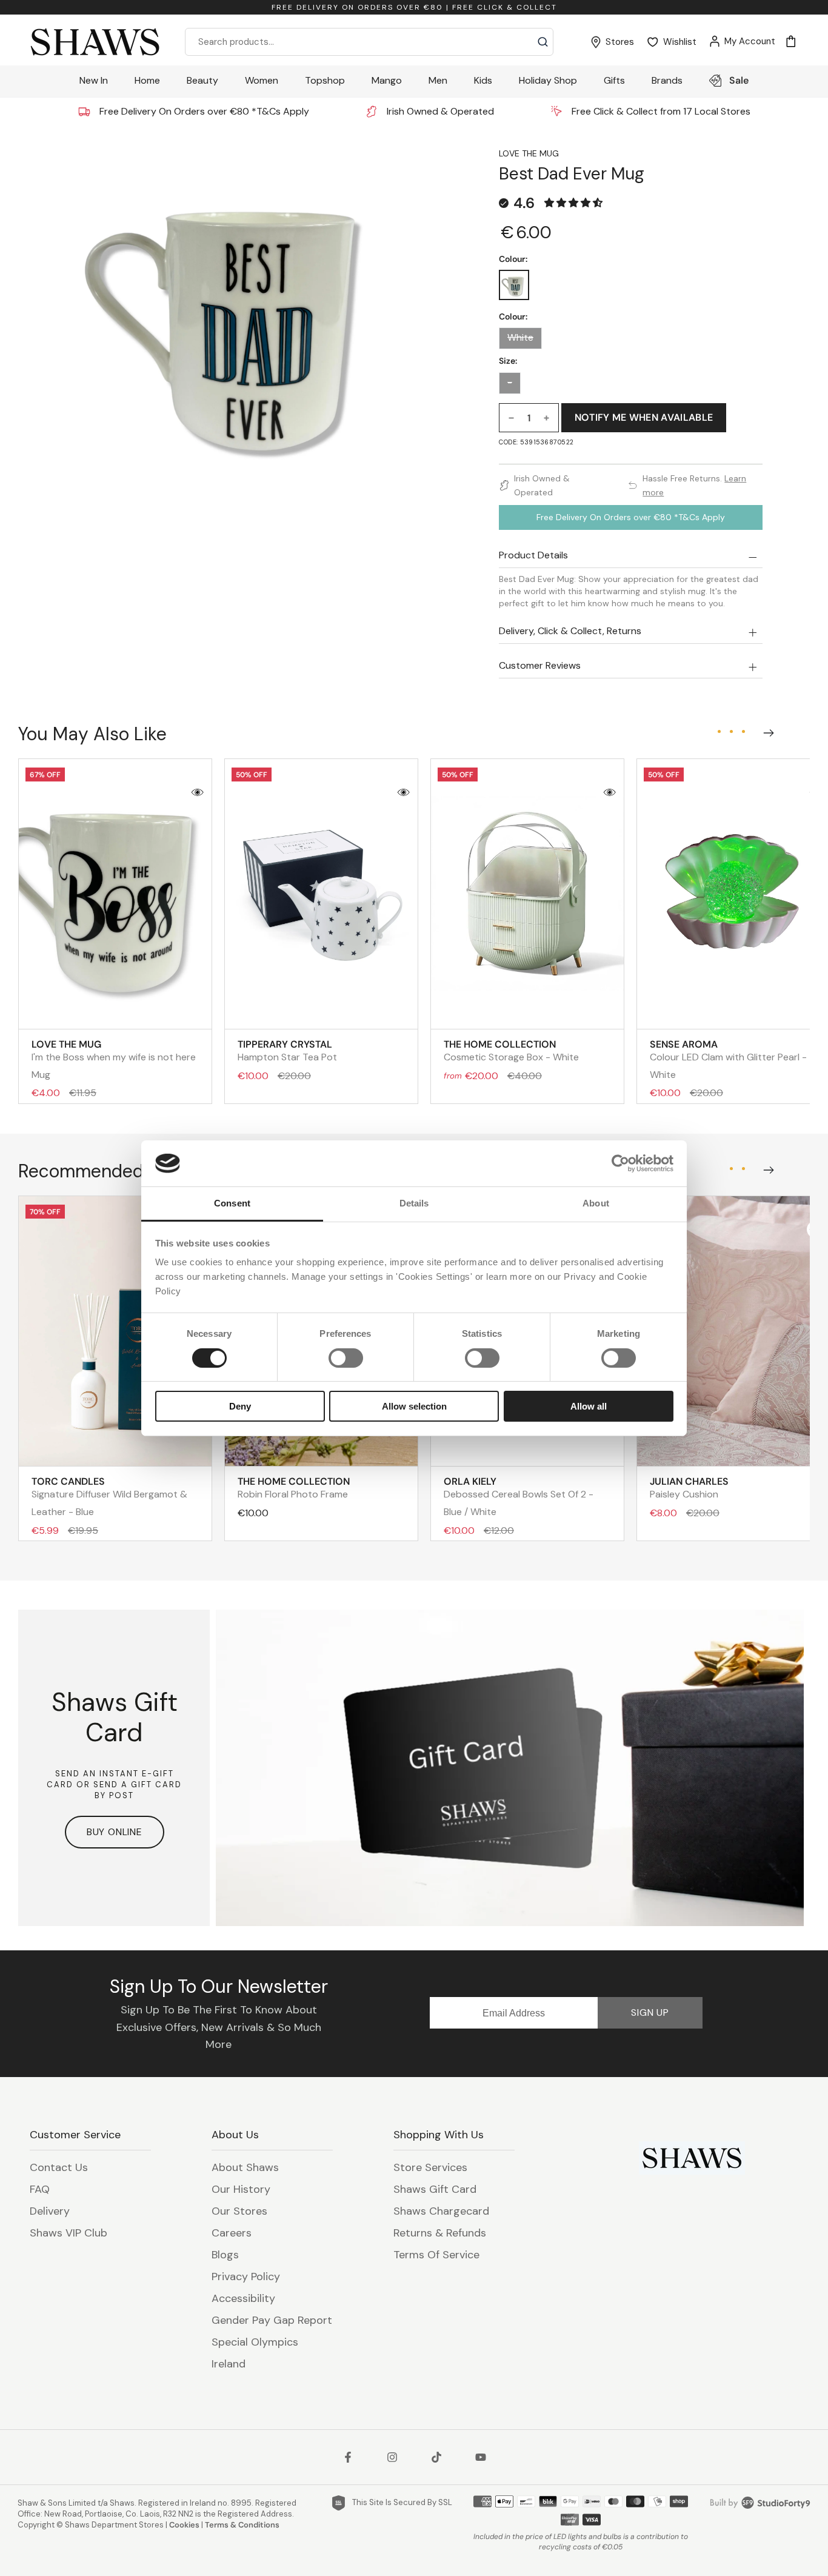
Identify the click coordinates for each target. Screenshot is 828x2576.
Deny (240, 1406)
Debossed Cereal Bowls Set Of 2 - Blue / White (519, 1497)
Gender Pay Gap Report (272, 2320)
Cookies (184, 2525)
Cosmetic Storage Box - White (511, 1051)
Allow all (589, 1406)
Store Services (430, 2167)
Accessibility (243, 2298)
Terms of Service (436, 2255)
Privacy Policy (246, 2277)
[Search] (543, 42)
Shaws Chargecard (441, 2211)
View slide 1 (719, 732)
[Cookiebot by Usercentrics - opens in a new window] (620, 1163)
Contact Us (59, 2167)
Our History (241, 2189)
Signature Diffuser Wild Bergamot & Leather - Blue (109, 1497)
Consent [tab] (232, 1203)
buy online (115, 1832)
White (520, 338)
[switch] (346, 1358)
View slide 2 (731, 732)
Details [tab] (414, 1203)
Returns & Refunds (440, 2233)
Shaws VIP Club (68, 2233)
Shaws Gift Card (435, 2189)
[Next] (766, 731)
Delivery (50, 2211)
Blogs (225, 2255)
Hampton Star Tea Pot (287, 1051)
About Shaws (245, 2167)
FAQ (40, 2189)
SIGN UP (650, 2012)
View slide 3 (743, 732)
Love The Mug (529, 153)
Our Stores (239, 2211)
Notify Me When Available (644, 417)
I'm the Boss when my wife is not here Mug (114, 1059)
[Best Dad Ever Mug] (514, 285)
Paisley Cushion (689, 1488)
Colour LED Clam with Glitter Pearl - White (728, 1059)
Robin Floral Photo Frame (294, 1488)
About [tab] (596, 1203)
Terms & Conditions (242, 2525)
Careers (232, 2233)
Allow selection (414, 1406)
